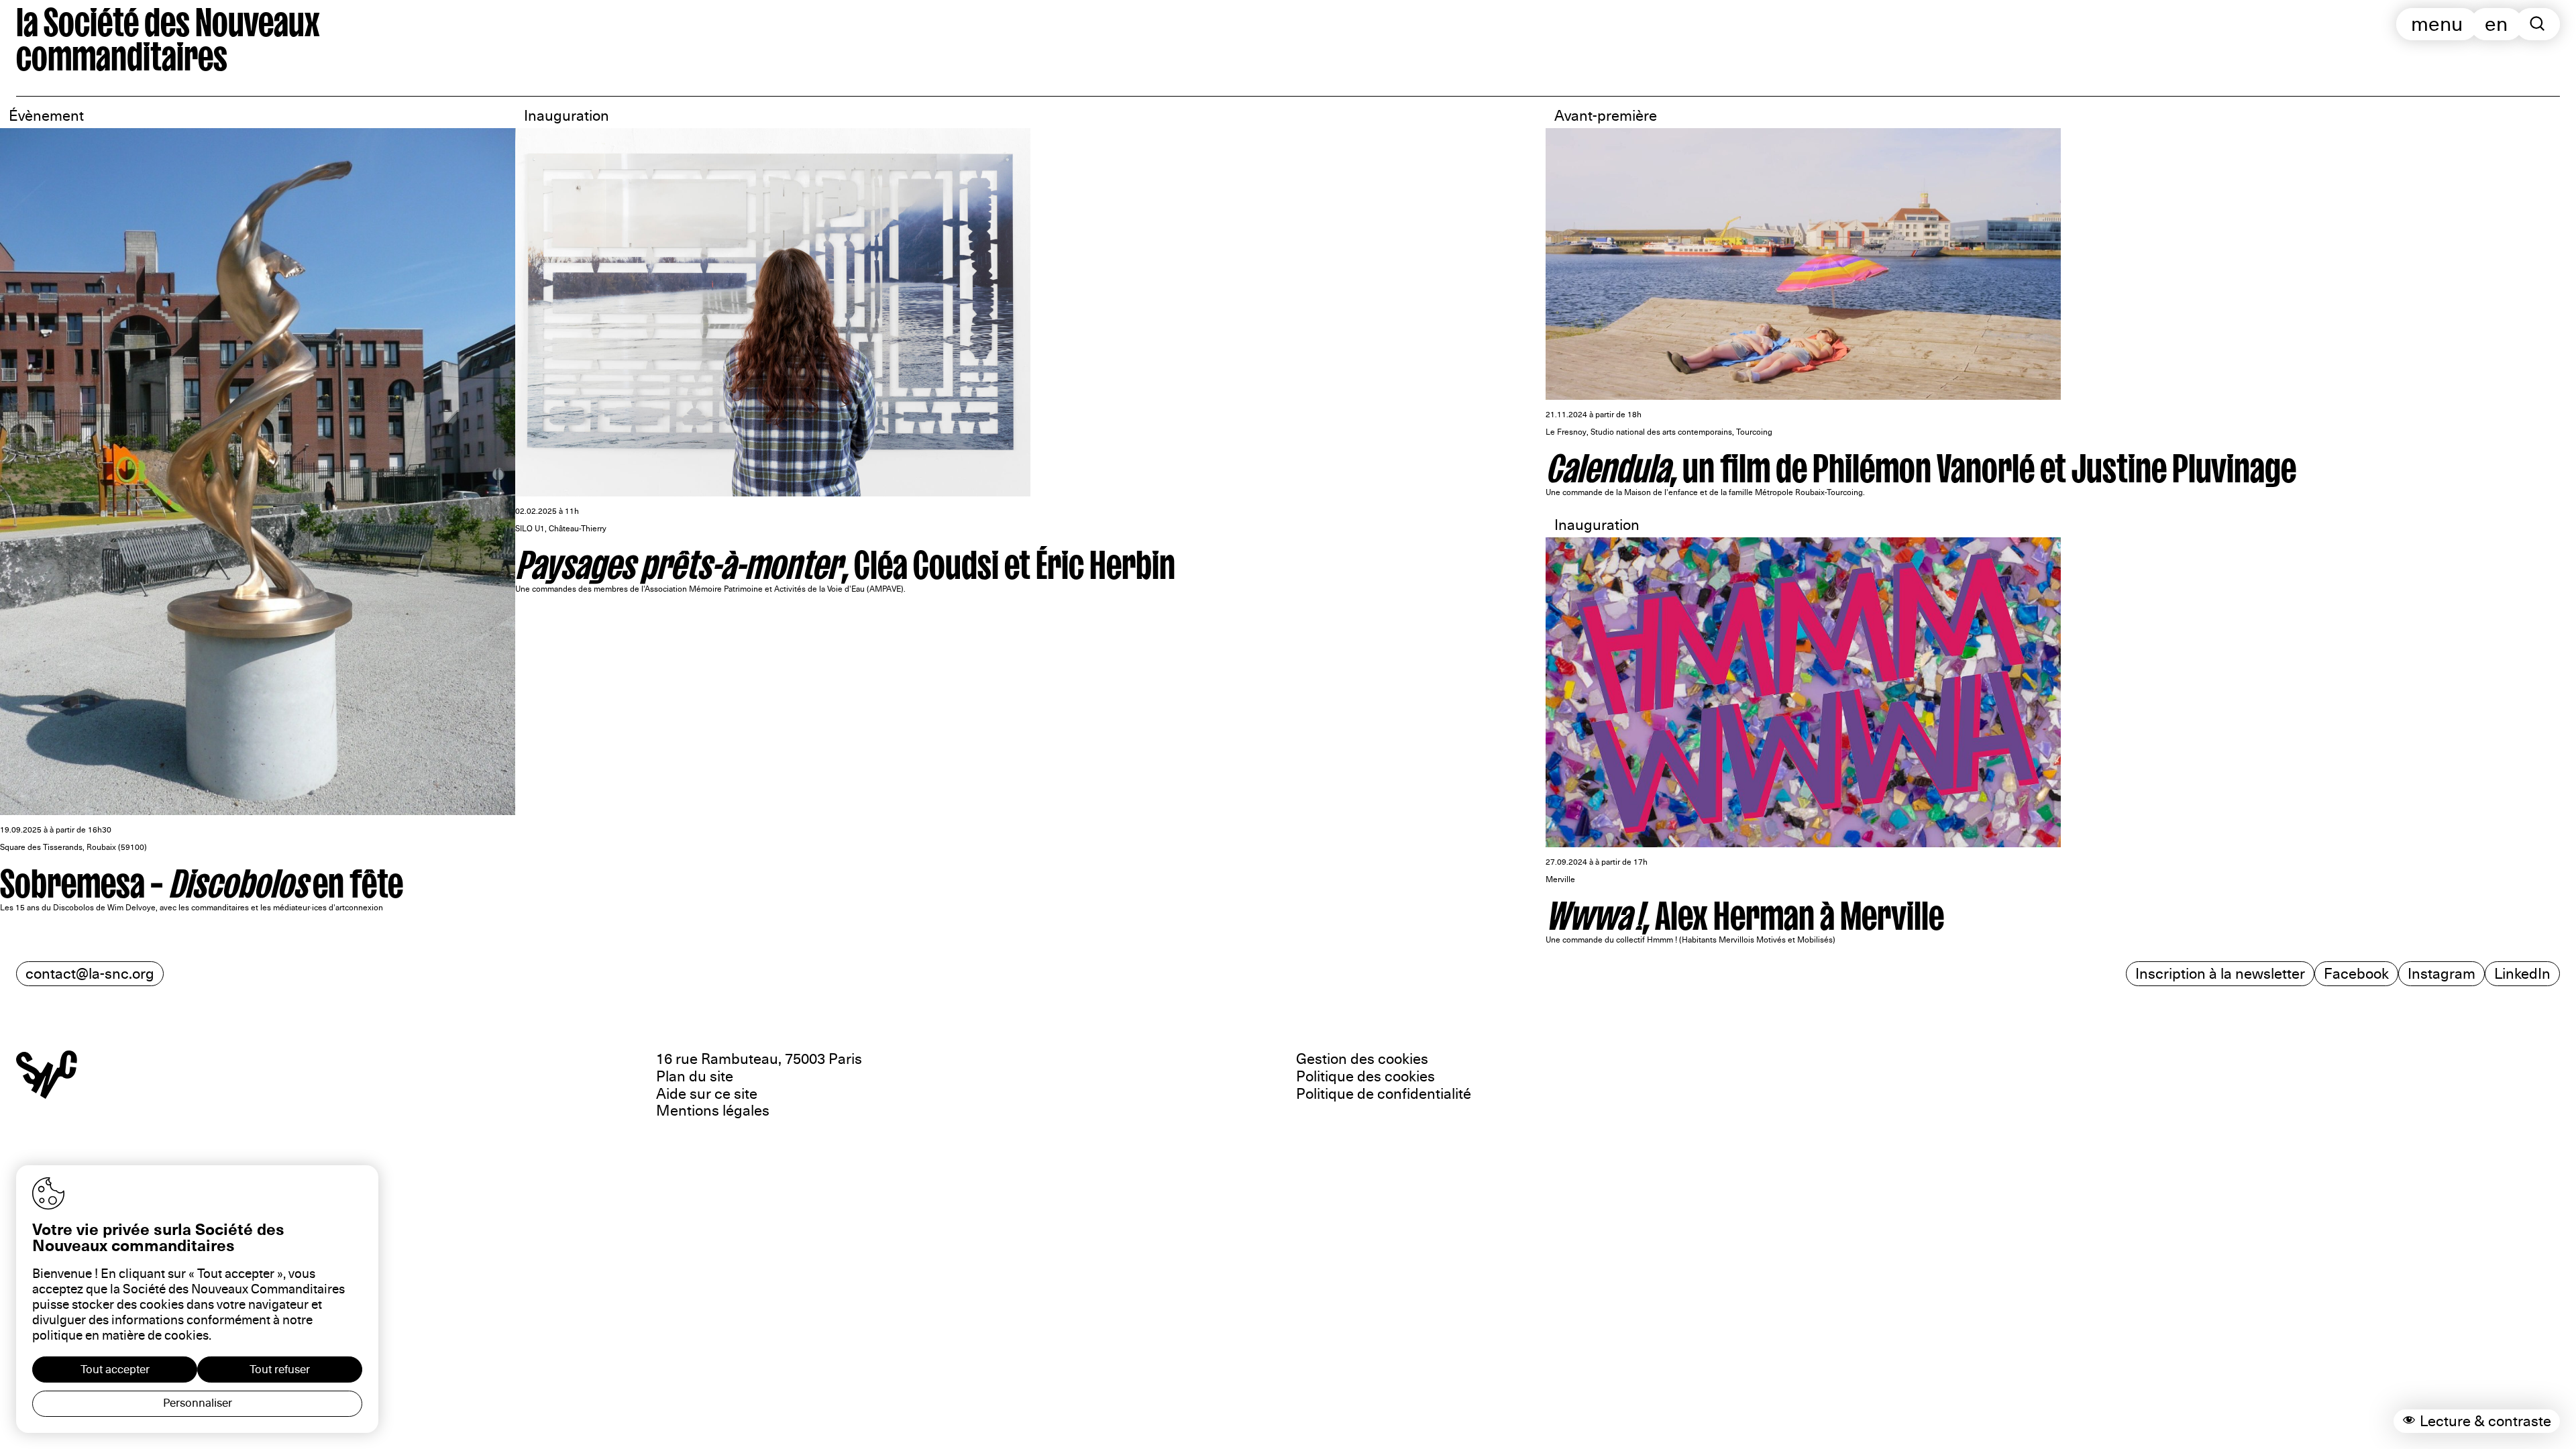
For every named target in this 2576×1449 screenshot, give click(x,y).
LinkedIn (2522, 974)
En (2496, 24)
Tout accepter (115, 1370)
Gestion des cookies (1362, 1059)
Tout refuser (280, 1370)
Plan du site (695, 1076)
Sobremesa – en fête (202, 878)
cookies (186, 1336)
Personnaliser (198, 1403)
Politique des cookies (1365, 1076)
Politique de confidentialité (1384, 1094)
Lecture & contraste (2485, 1421)
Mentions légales (713, 1111)
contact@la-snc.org (90, 974)
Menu (2437, 24)
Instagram (2441, 974)
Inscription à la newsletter (2220, 974)
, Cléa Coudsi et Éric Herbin (845, 559)
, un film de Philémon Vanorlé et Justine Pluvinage (1921, 463)
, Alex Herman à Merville (1745, 910)
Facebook (2356, 974)
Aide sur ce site (707, 1094)
